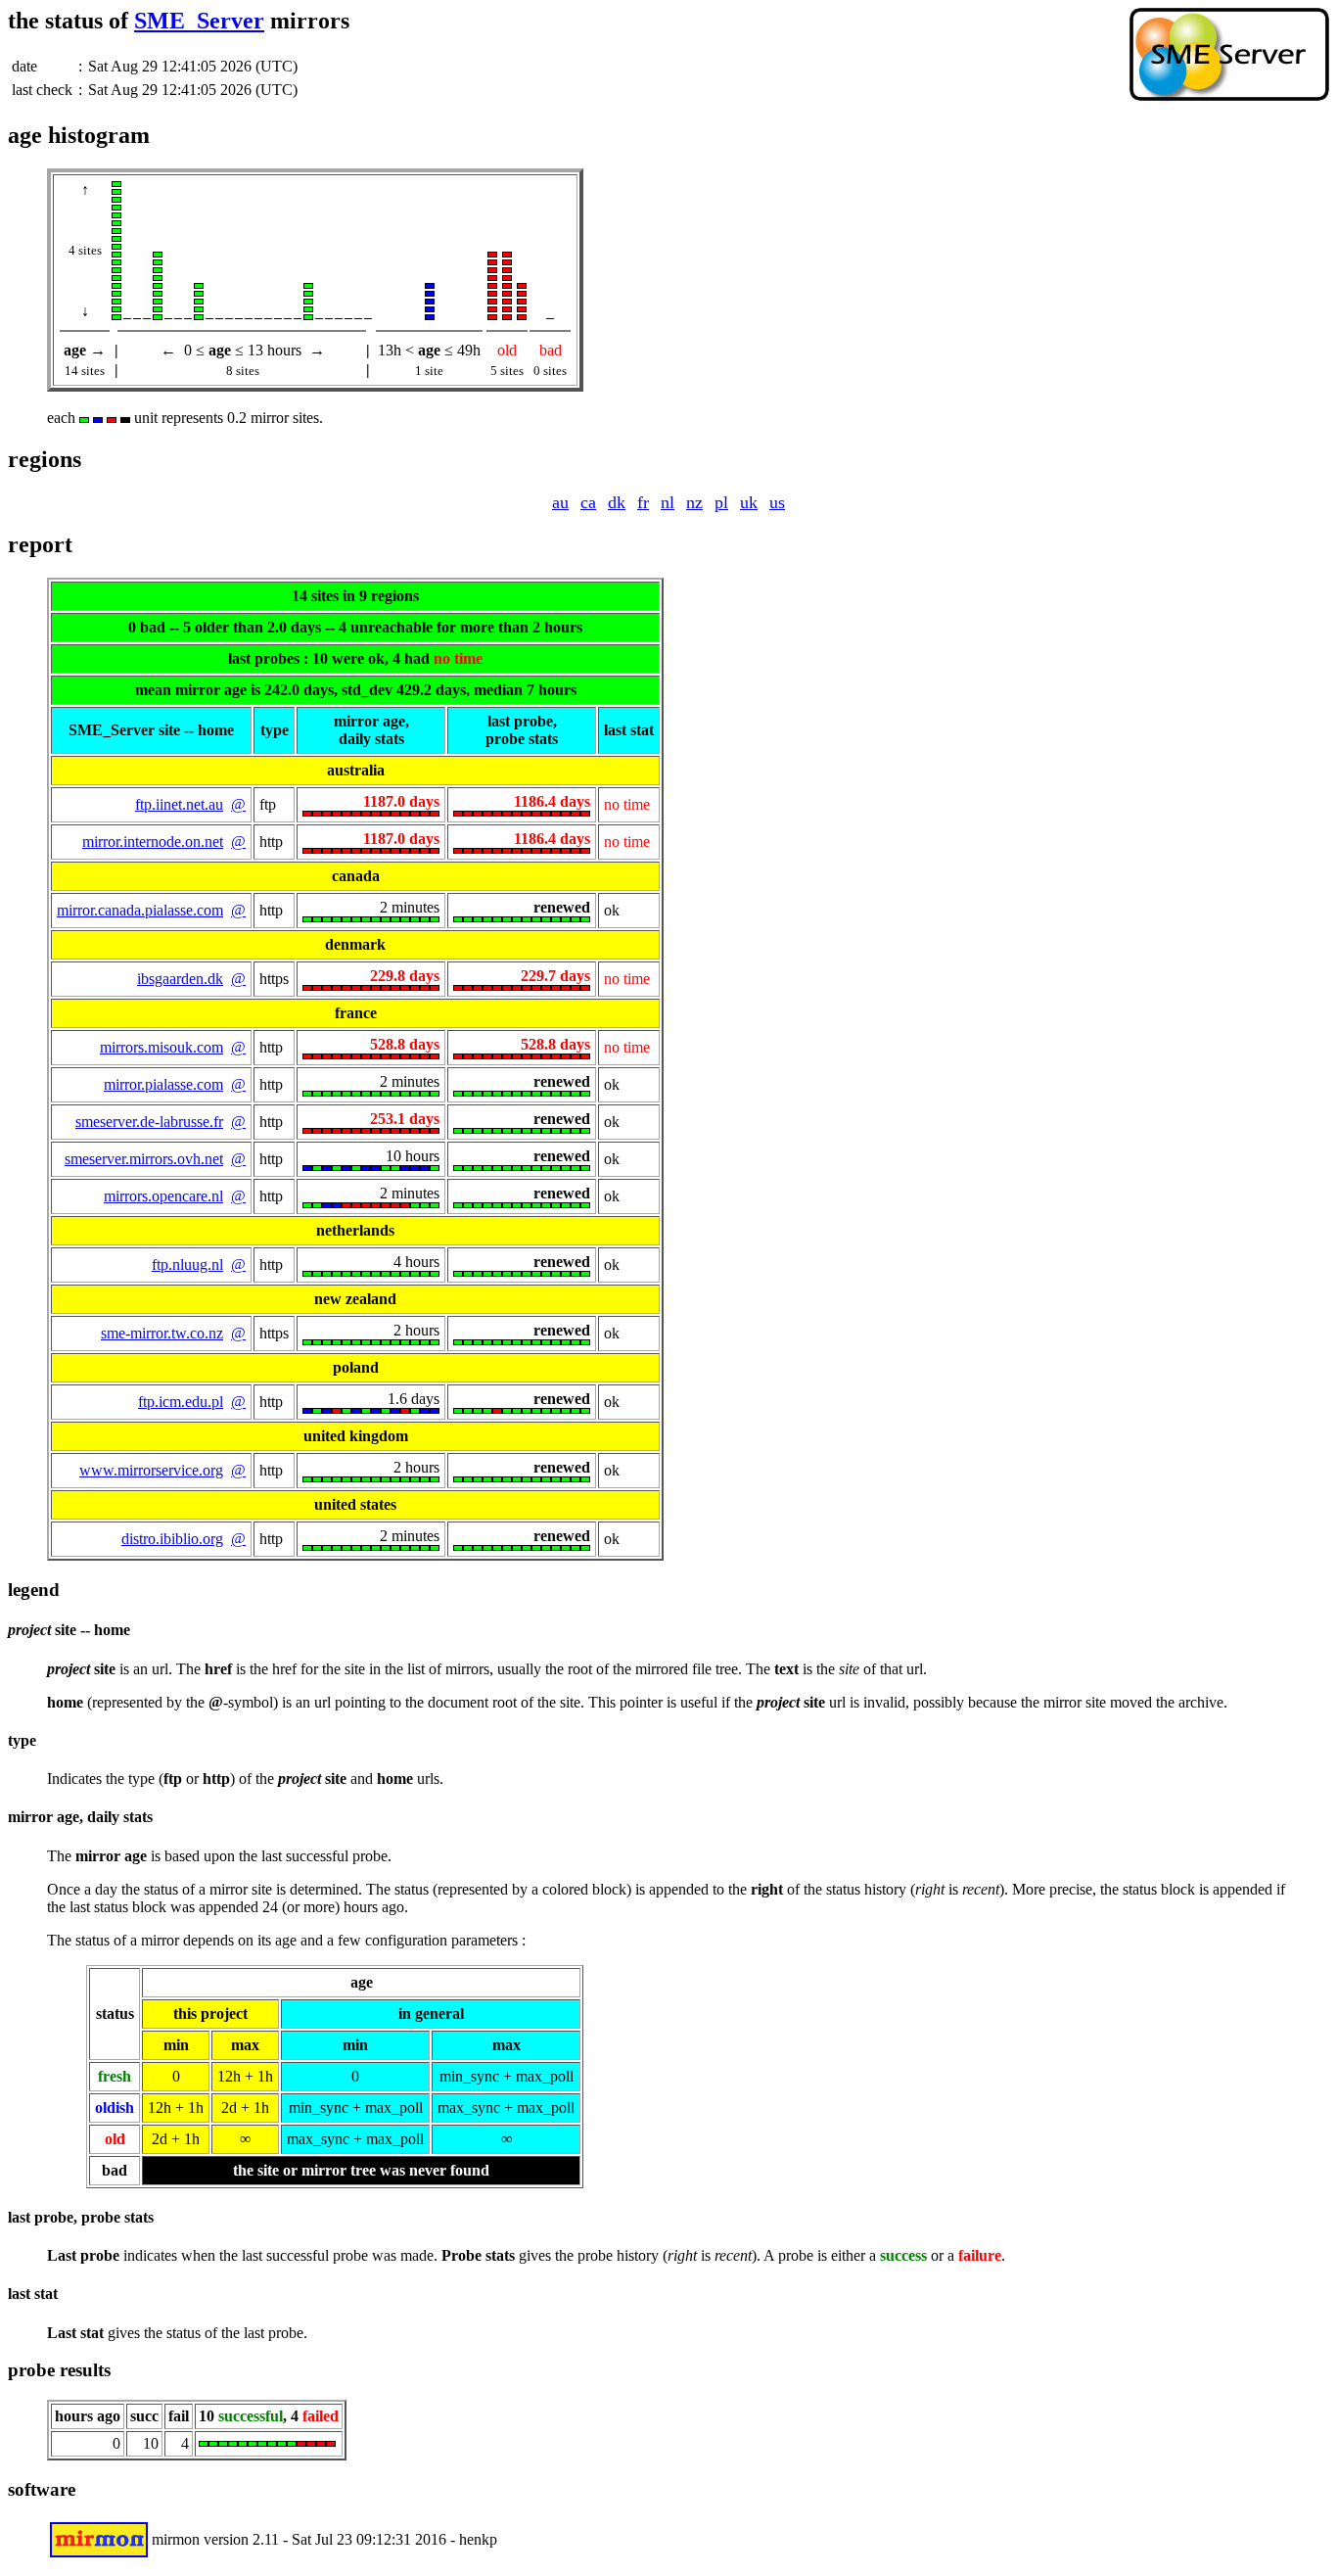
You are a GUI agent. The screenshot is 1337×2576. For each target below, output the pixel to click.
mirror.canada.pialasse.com (140, 910)
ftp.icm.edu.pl (181, 1402)
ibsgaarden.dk (180, 979)
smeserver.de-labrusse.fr (149, 1122)
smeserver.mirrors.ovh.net (144, 1159)
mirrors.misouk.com (161, 1047)
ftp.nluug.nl (187, 1265)
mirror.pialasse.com (163, 1084)
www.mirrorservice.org (151, 1470)
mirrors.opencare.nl (163, 1196)
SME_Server (199, 21)
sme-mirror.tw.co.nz (162, 1333)
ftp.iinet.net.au (179, 804)
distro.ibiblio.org (172, 1539)
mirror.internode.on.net (153, 842)
